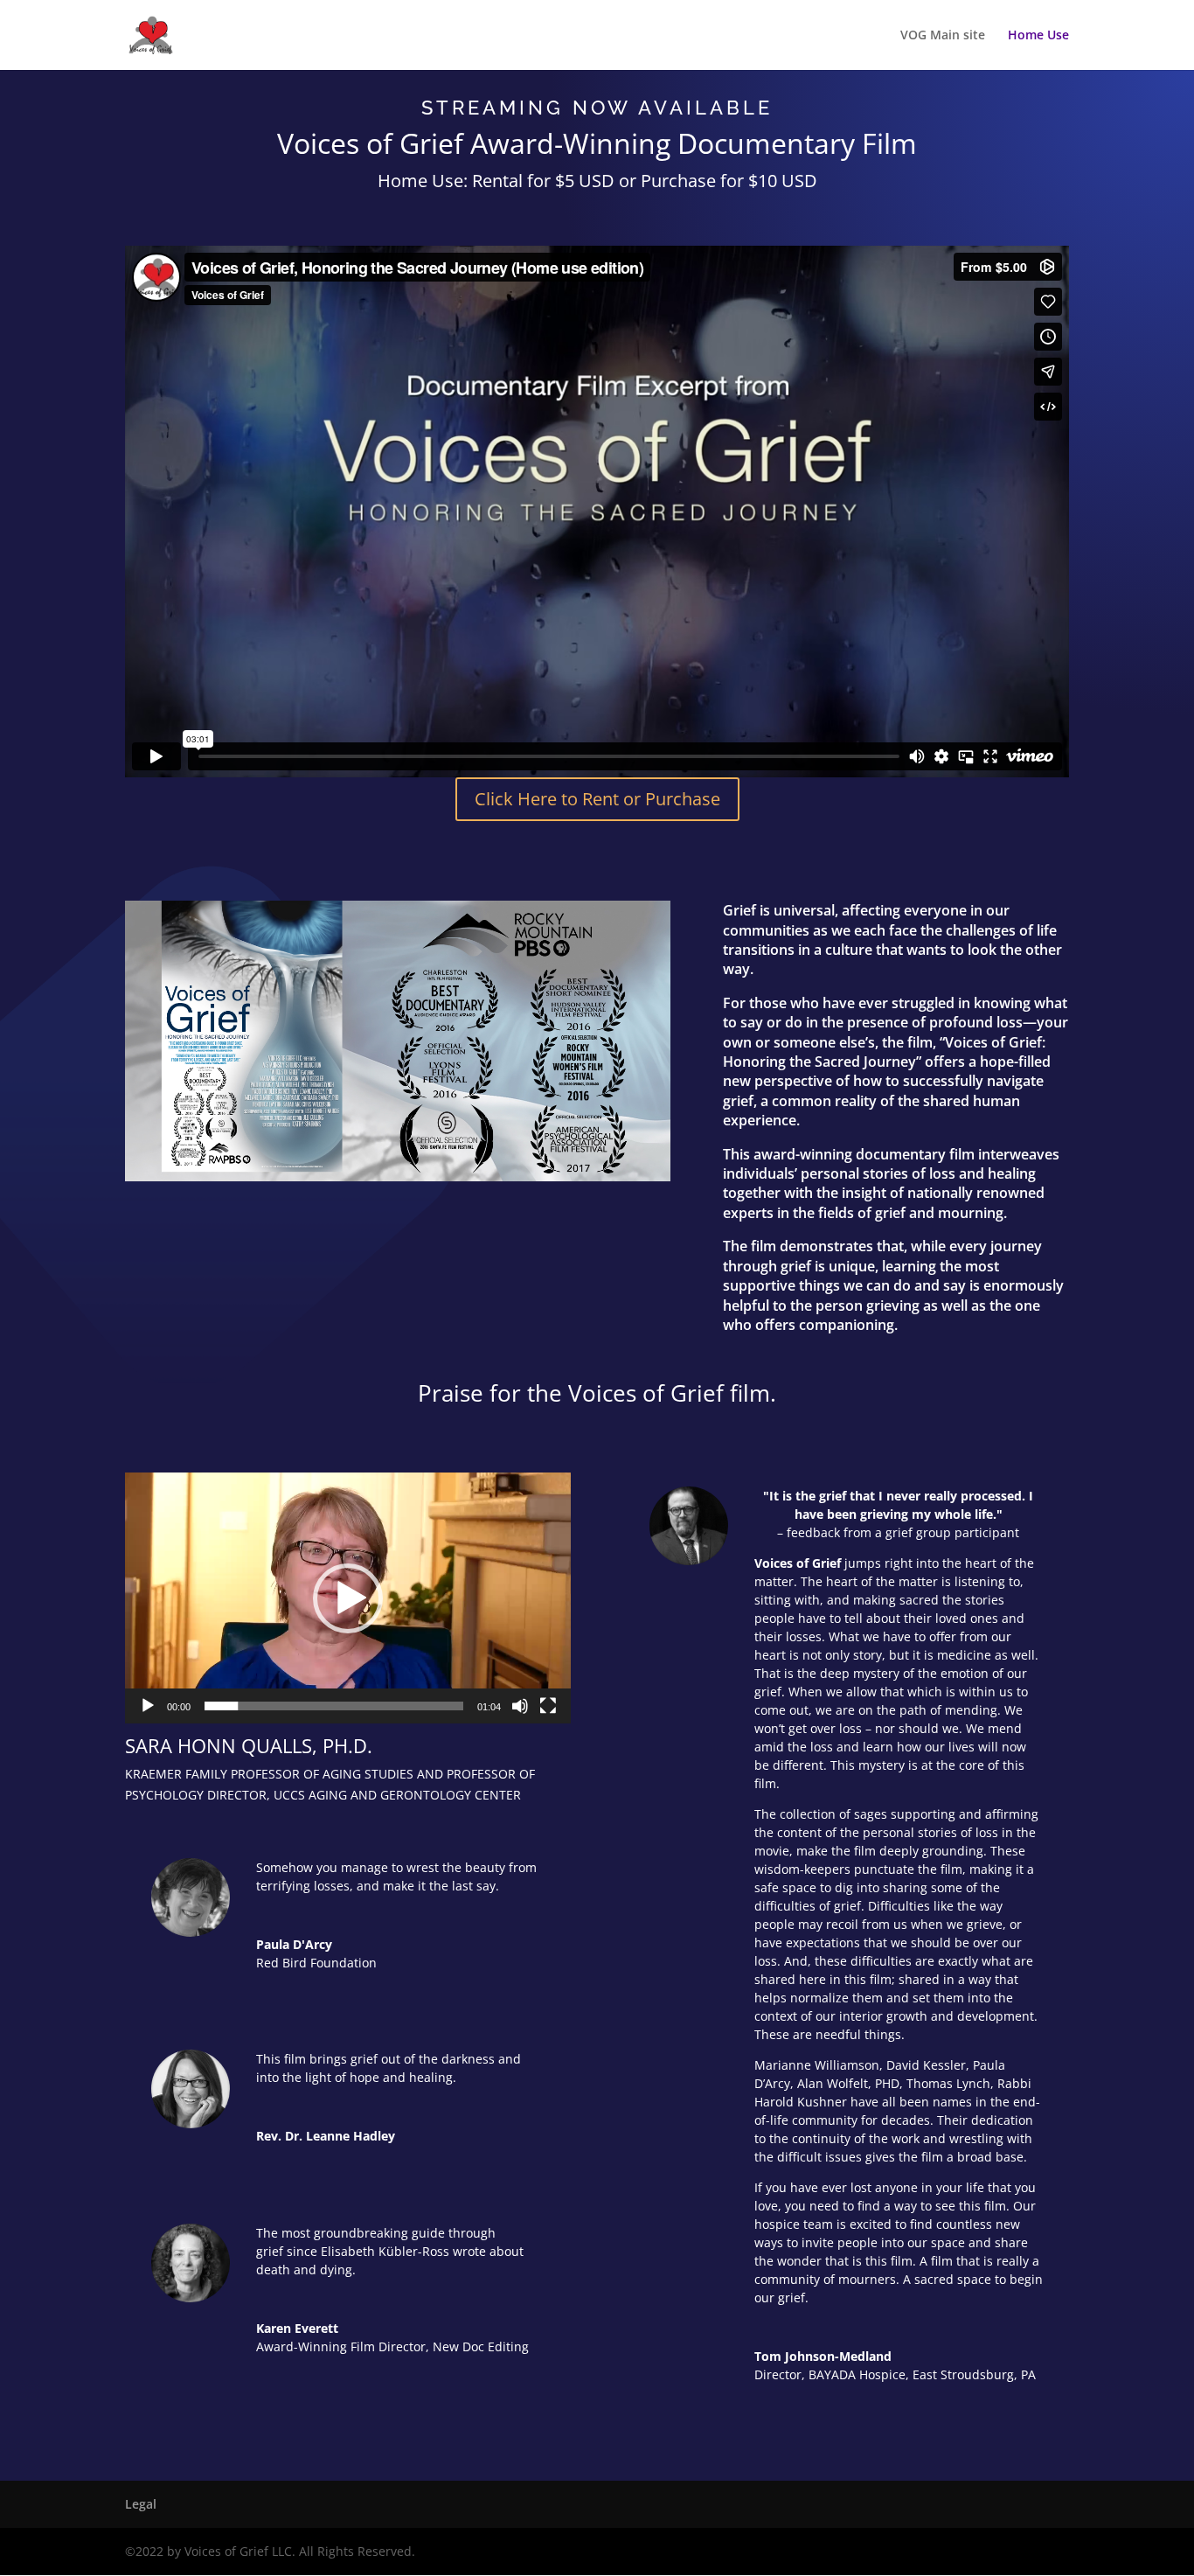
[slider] (334, 1706)
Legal (141, 2504)
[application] (348, 1598)
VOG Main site (943, 36)
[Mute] (520, 1706)
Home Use (1038, 36)
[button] (348, 1598)
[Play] (148, 1706)
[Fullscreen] (548, 1706)
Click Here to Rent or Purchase (597, 799)
